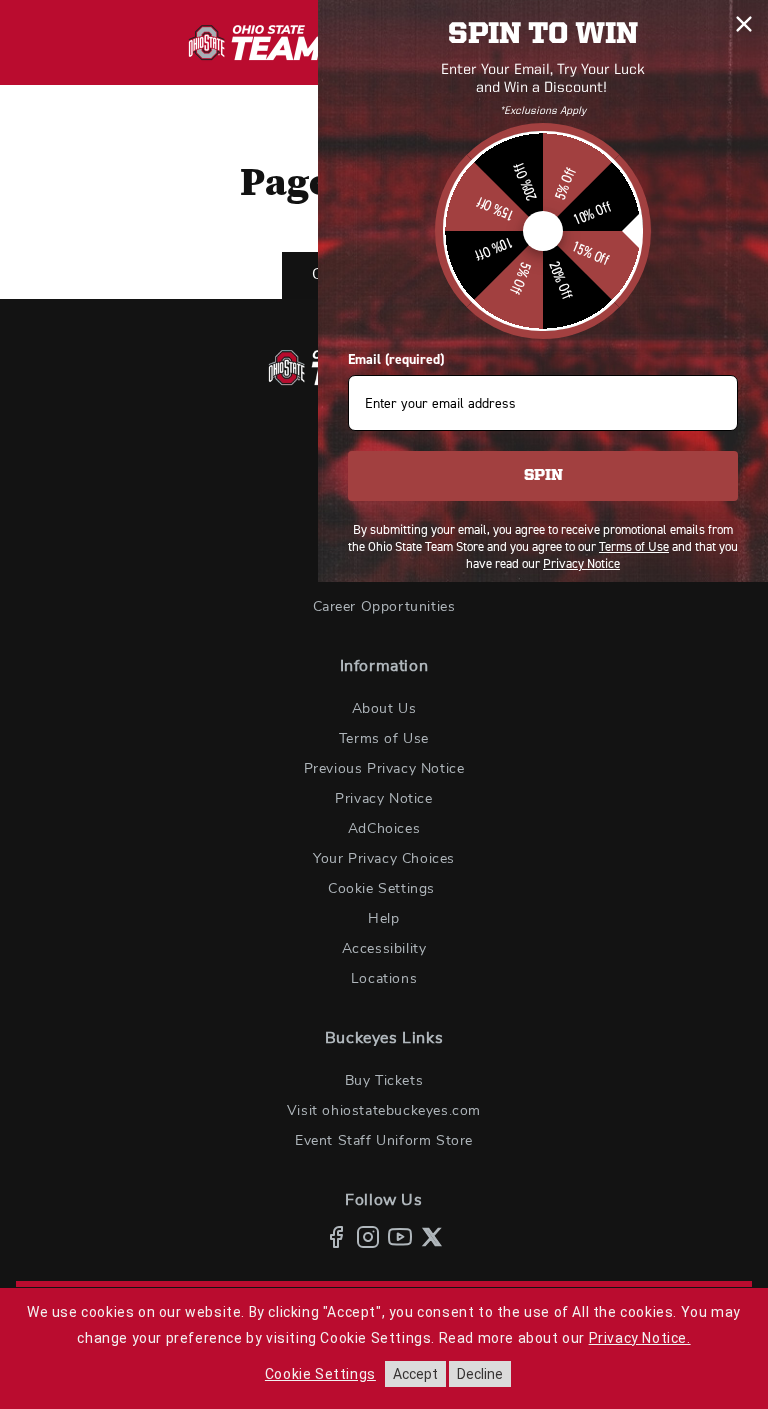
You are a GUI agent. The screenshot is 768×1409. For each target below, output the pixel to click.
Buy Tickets (384, 1081)
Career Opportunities (384, 607)
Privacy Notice (383, 799)
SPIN (543, 476)
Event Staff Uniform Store (384, 1141)
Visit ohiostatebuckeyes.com (384, 1111)
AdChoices (384, 829)
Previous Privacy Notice (384, 769)
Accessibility (384, 949)
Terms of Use (384, 739)
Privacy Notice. (640, 1338)
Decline (480, 1374)
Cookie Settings (381, 889)
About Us (384, 709)
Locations (384, 979)
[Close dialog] (744, 24)
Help (383, 919)
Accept (415, 1374)
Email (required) (396, 359)
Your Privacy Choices (384, 859)
